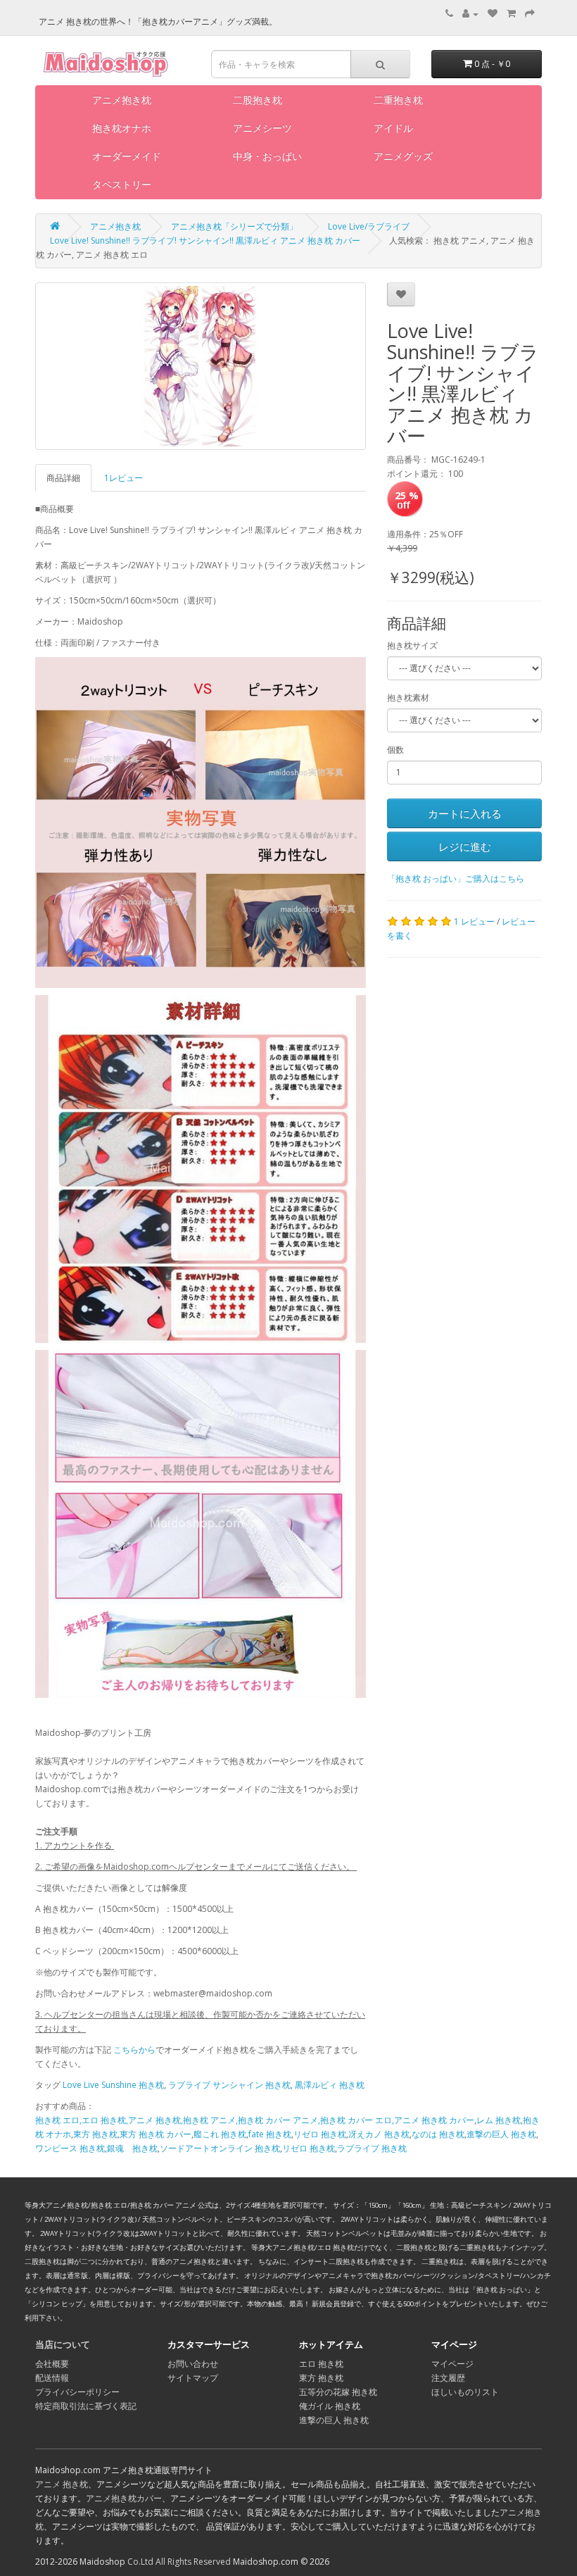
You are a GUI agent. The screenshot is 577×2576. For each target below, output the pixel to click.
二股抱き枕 (258, 100)
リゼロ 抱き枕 (320, 2134)
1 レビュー (474, 921)
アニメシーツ (262, 128)
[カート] (511, 14)
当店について (63, 2344)
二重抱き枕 (398, 100)
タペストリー (122, 184)
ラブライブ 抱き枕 (372, 2148)
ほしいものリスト (465, 2392)
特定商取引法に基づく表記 (86, 2406)
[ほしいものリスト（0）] (493, 14)
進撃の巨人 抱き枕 (501, 2134)
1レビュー (123, 478)
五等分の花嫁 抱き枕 (338, 2392)
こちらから (134, 2050)
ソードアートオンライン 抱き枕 (220, 2148)
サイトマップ (193, 2378)
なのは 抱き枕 (438, 2134)
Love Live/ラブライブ (369, 226)
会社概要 (52, 2364)
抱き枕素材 (408, 698)
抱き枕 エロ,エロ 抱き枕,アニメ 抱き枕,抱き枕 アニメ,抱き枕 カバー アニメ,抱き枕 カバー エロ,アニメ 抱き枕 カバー (255, 2120)
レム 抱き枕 (499, 2120)
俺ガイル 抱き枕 (330, 2406)
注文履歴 (448, 2378)
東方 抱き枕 (95, 2134)
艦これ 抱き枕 (220, 2134)
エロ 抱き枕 (321, 2364)
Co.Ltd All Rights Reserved (179, 2562)
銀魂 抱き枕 (132, 2148)
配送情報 (52, 2378)
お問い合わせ (193, 2364)
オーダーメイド (127, 156)
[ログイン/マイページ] (470, 14)
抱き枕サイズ (412, 645)
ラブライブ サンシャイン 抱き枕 (229, 2085)
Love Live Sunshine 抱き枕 (113, 2085)
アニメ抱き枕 (122, 100)
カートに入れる (465, 813)
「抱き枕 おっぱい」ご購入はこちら (456, 879)
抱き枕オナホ (122, 128)
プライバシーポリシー (77, 2392)
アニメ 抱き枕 (62, 2484)
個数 (395, 750)
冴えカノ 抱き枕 (379, 2134)
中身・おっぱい (267, 156)
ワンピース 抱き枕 (70, 2148)
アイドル (393, 128)
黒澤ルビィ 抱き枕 (330, 2085)
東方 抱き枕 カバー (156, 2134)
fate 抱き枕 (270, 2134)
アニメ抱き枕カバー (124, 2498)
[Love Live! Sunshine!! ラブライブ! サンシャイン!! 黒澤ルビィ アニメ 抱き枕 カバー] (201, 366)
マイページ (452, 2364)
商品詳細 (63, 478)
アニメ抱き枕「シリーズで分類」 (234, 226)
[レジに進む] (530, 14)
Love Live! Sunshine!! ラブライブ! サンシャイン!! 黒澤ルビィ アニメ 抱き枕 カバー (205, 240)
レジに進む (465, 846)
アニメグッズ (403, 156)
